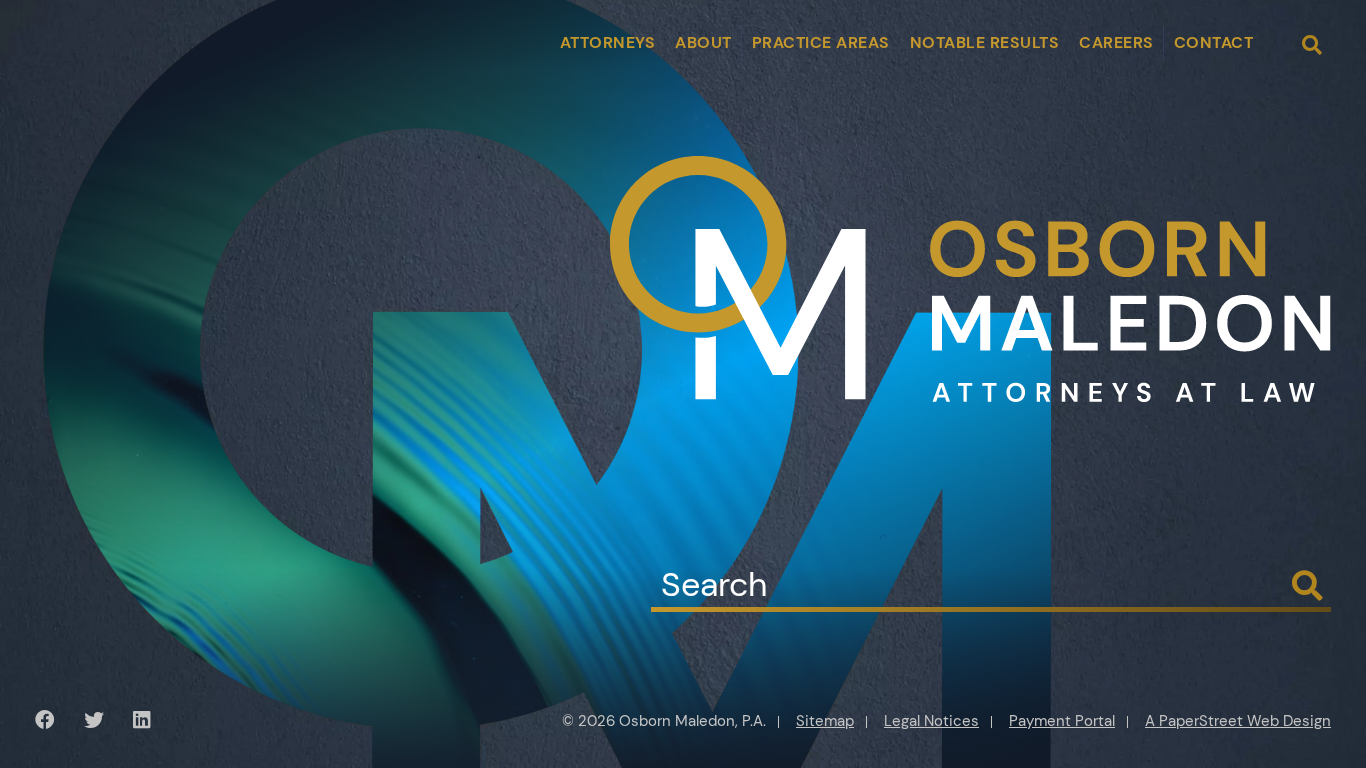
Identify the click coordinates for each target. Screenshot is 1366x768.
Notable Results (985, 42)
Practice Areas (821, 42)
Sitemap (825, 721)
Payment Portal (1062, 721)
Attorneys (608, 42)
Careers (1116, 42)
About (703, 42)
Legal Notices (931, 721)
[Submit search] (1307, 586)
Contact (1214, 42)
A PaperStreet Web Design (1238, 721)
